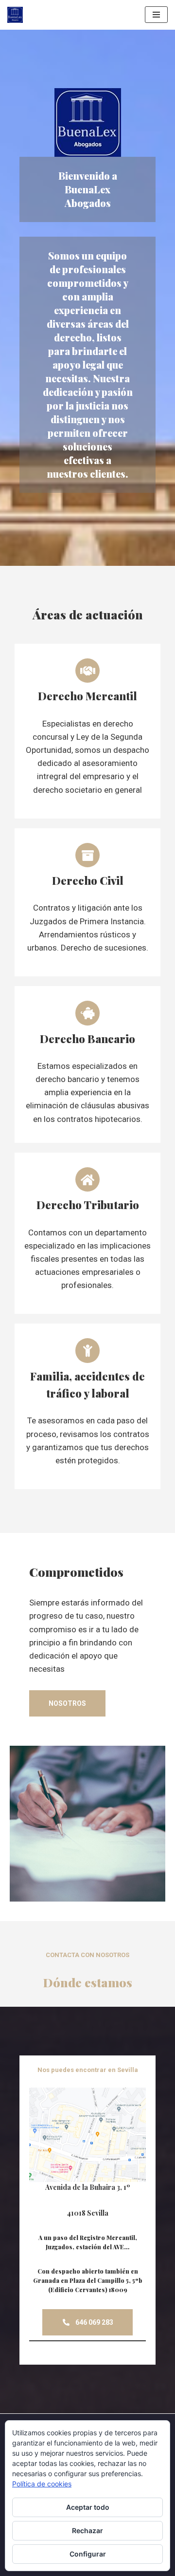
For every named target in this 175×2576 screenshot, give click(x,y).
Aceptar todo (88, 2507)
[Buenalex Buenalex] (17, 15)
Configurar (88, 2554)
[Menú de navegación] (156, 15)
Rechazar (87, 2530)
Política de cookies (42, 2484)
